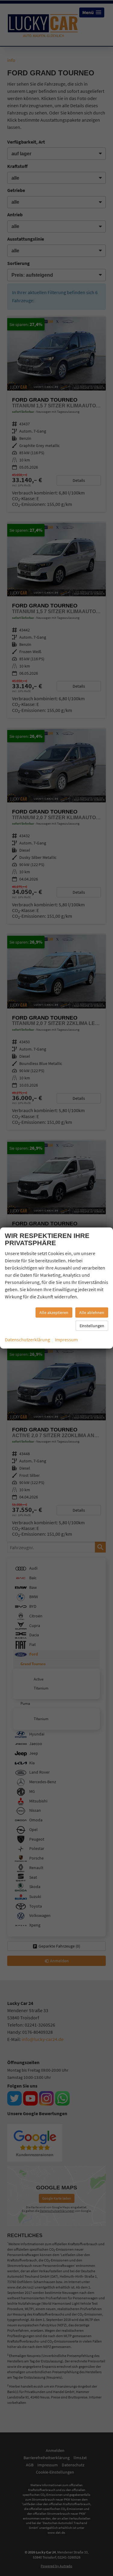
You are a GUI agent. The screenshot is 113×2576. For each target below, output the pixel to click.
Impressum (66, 1340)
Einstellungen (92, 1326)
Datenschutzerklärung (27, 1340)
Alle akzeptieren (54, 1312)
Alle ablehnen (92, 1312)
